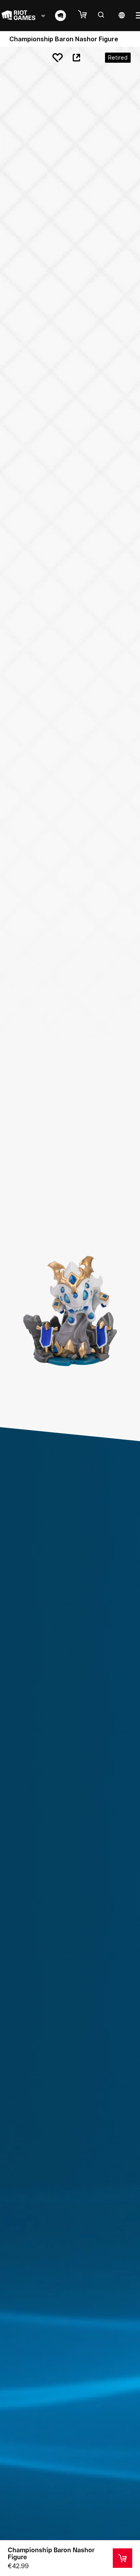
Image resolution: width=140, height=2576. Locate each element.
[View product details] (122, 2558)
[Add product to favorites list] (58, 58)
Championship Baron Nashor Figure (51, 2553)
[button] (86, 15)
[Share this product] (76, 58)
